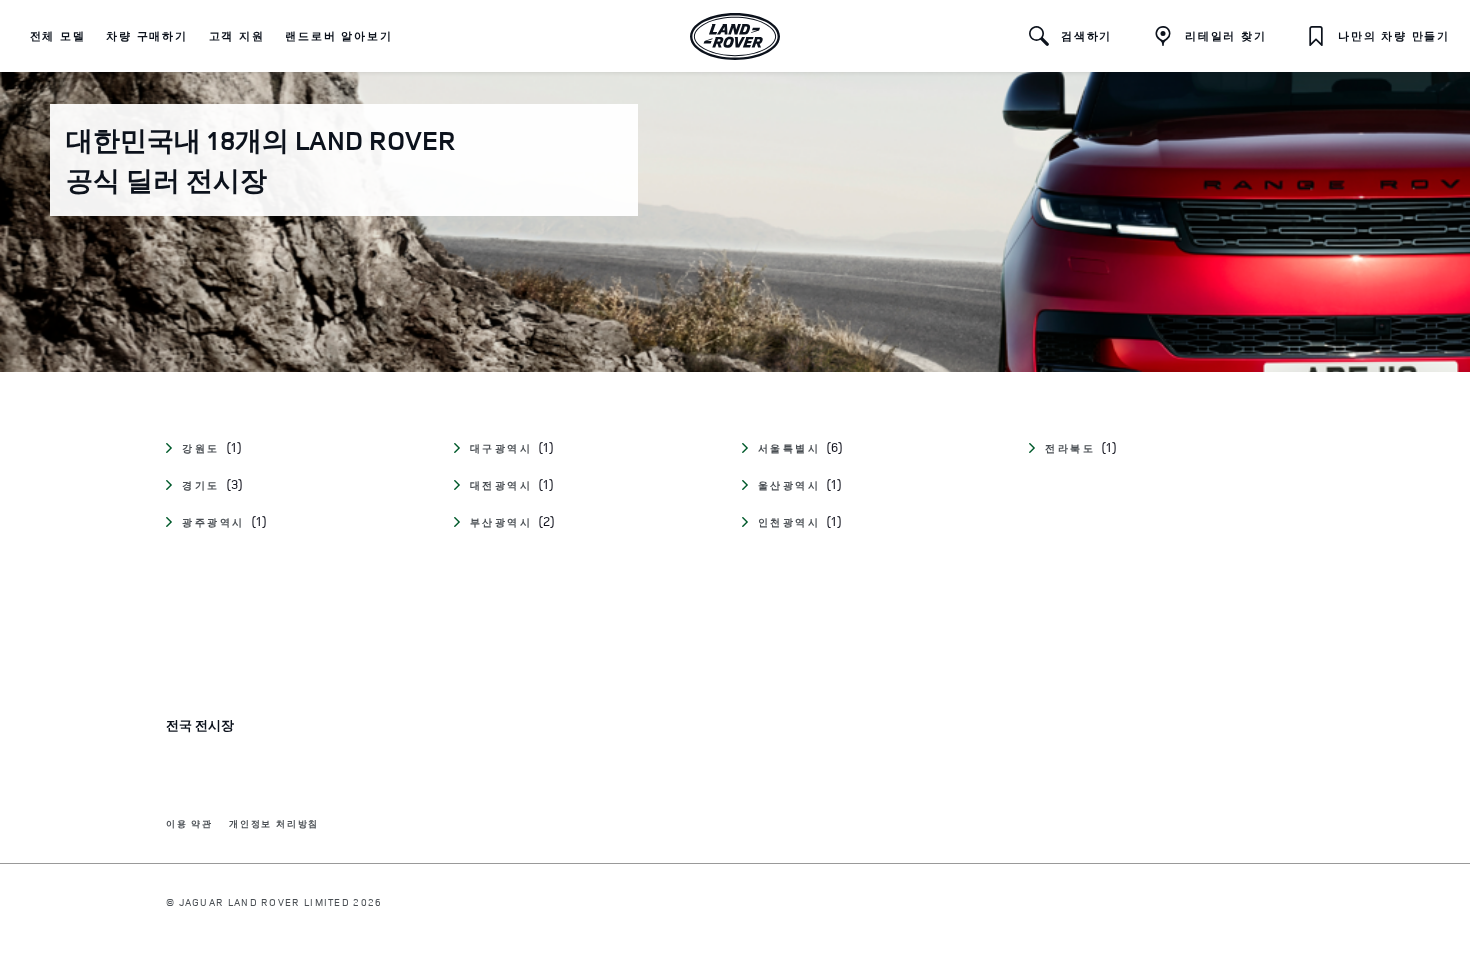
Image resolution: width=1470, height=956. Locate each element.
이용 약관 (189, 824)
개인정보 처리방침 (274, 824)
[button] (58, 36)
